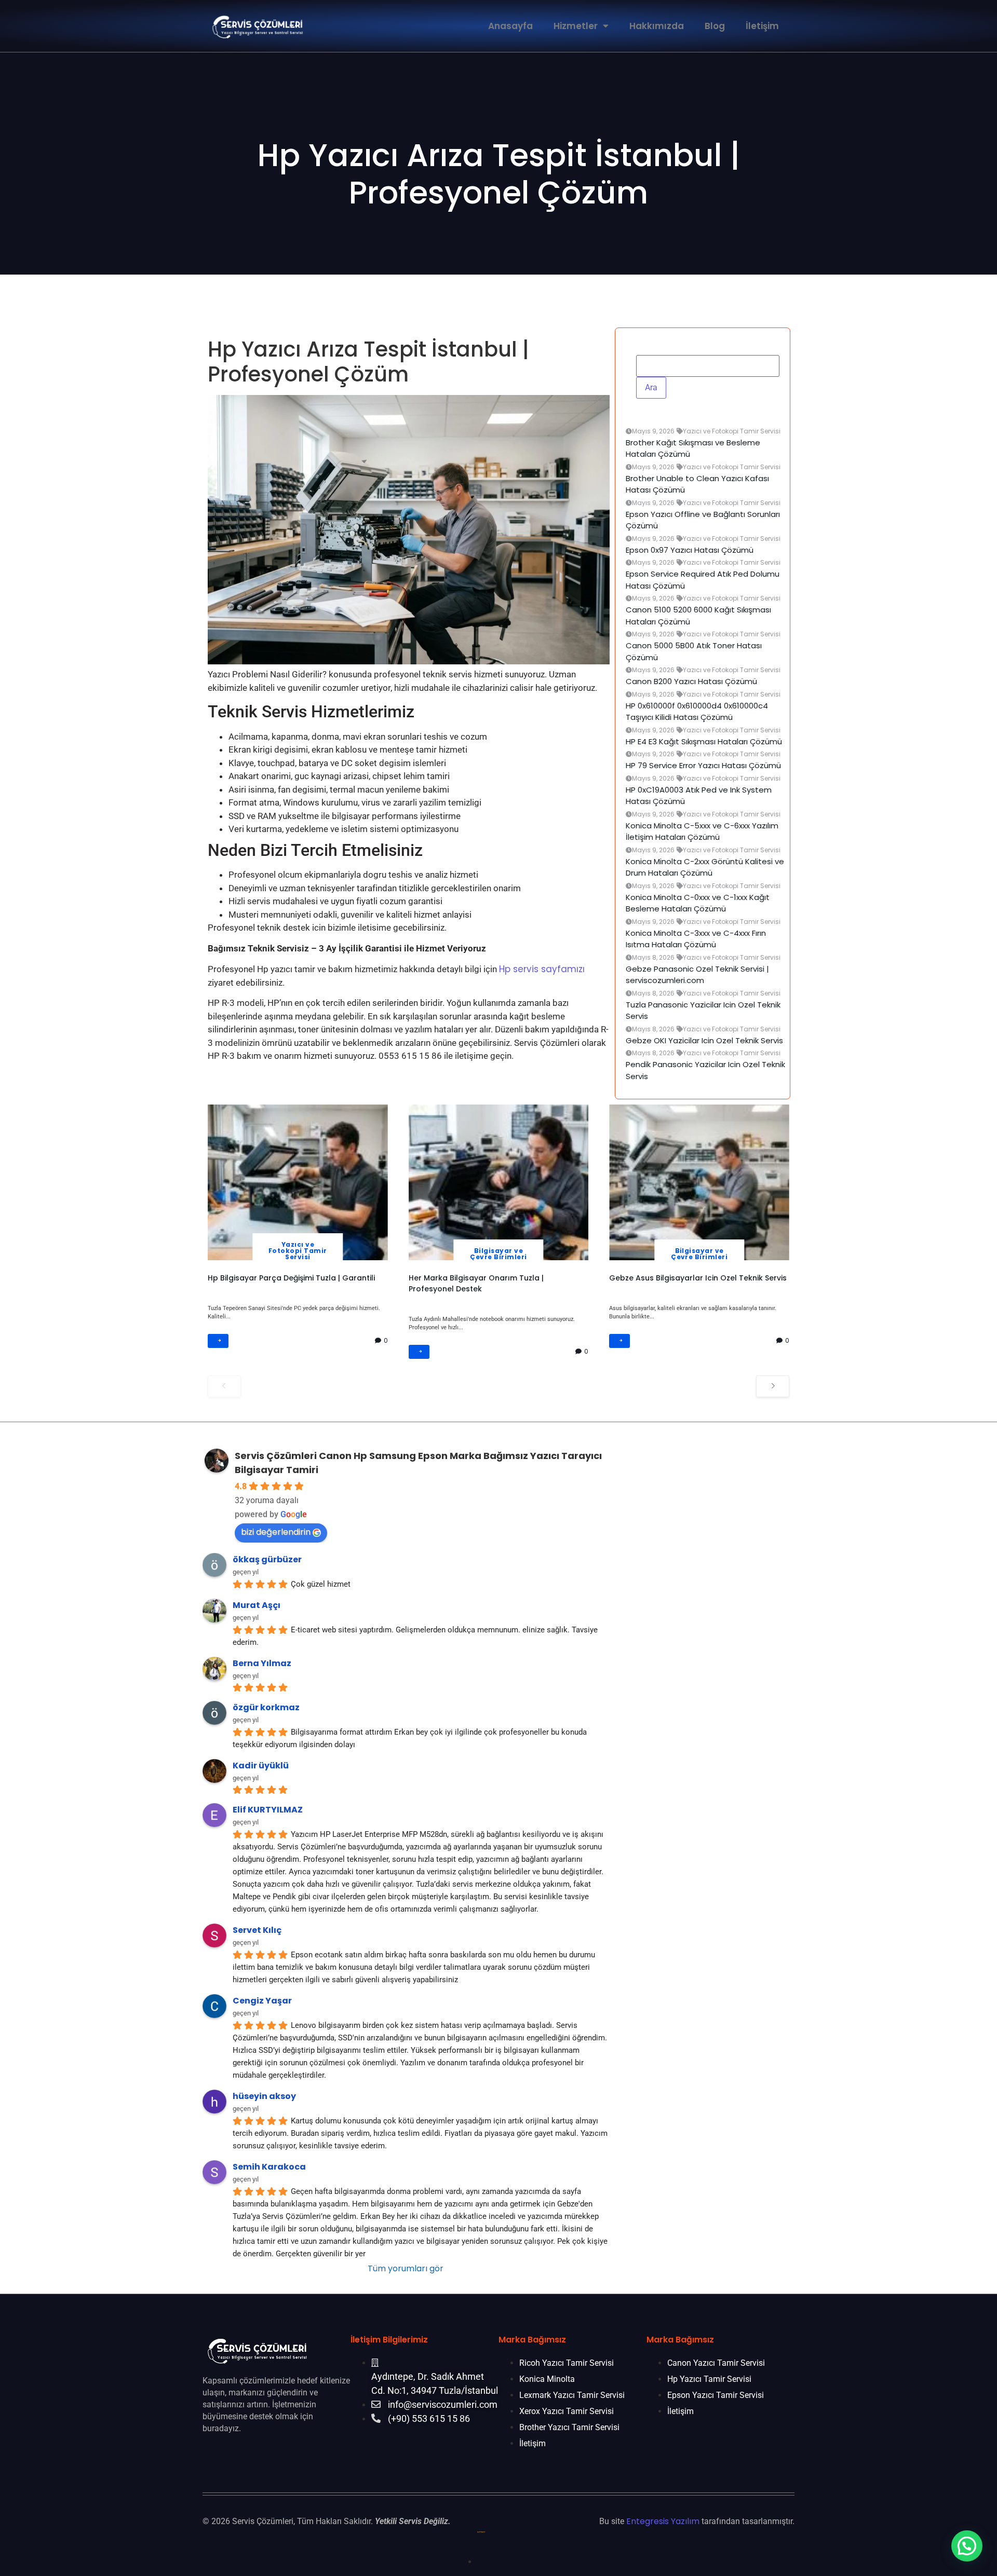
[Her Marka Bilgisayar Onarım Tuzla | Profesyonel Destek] (499, 1182)
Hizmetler (576, 26)
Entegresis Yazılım (663, 2521)
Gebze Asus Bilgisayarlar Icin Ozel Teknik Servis (698, 1278)
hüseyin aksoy (264, 2096)
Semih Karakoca (269, 2167)
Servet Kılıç (257, 1930)
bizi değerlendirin (276, 1532)
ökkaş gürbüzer (267, 1559)
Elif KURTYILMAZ (268, 1810)
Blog (715, 26)
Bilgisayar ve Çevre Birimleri (498, 1254)
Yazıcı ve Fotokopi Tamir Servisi (298, 1251)
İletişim (762, 26)
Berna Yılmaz (262, 1663)
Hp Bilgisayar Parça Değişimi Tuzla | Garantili (291, 1278)
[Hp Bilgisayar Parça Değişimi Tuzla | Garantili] (298, 1182)
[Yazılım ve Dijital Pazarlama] (482, 2561)
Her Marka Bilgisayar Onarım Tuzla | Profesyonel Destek (476, 1283)
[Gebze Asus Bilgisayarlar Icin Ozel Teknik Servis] (699, 1182)
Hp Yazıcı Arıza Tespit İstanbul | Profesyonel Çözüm (499, 174)
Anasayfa (510, 26)
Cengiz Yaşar (262, 2001)
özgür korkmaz (266, 1707)
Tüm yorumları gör (406, 2268)
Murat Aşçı (257, 1605)
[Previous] (224, 1386)
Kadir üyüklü (261, 1766)
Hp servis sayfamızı (542, 969)
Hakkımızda (657, 26)
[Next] (773, 1386)
